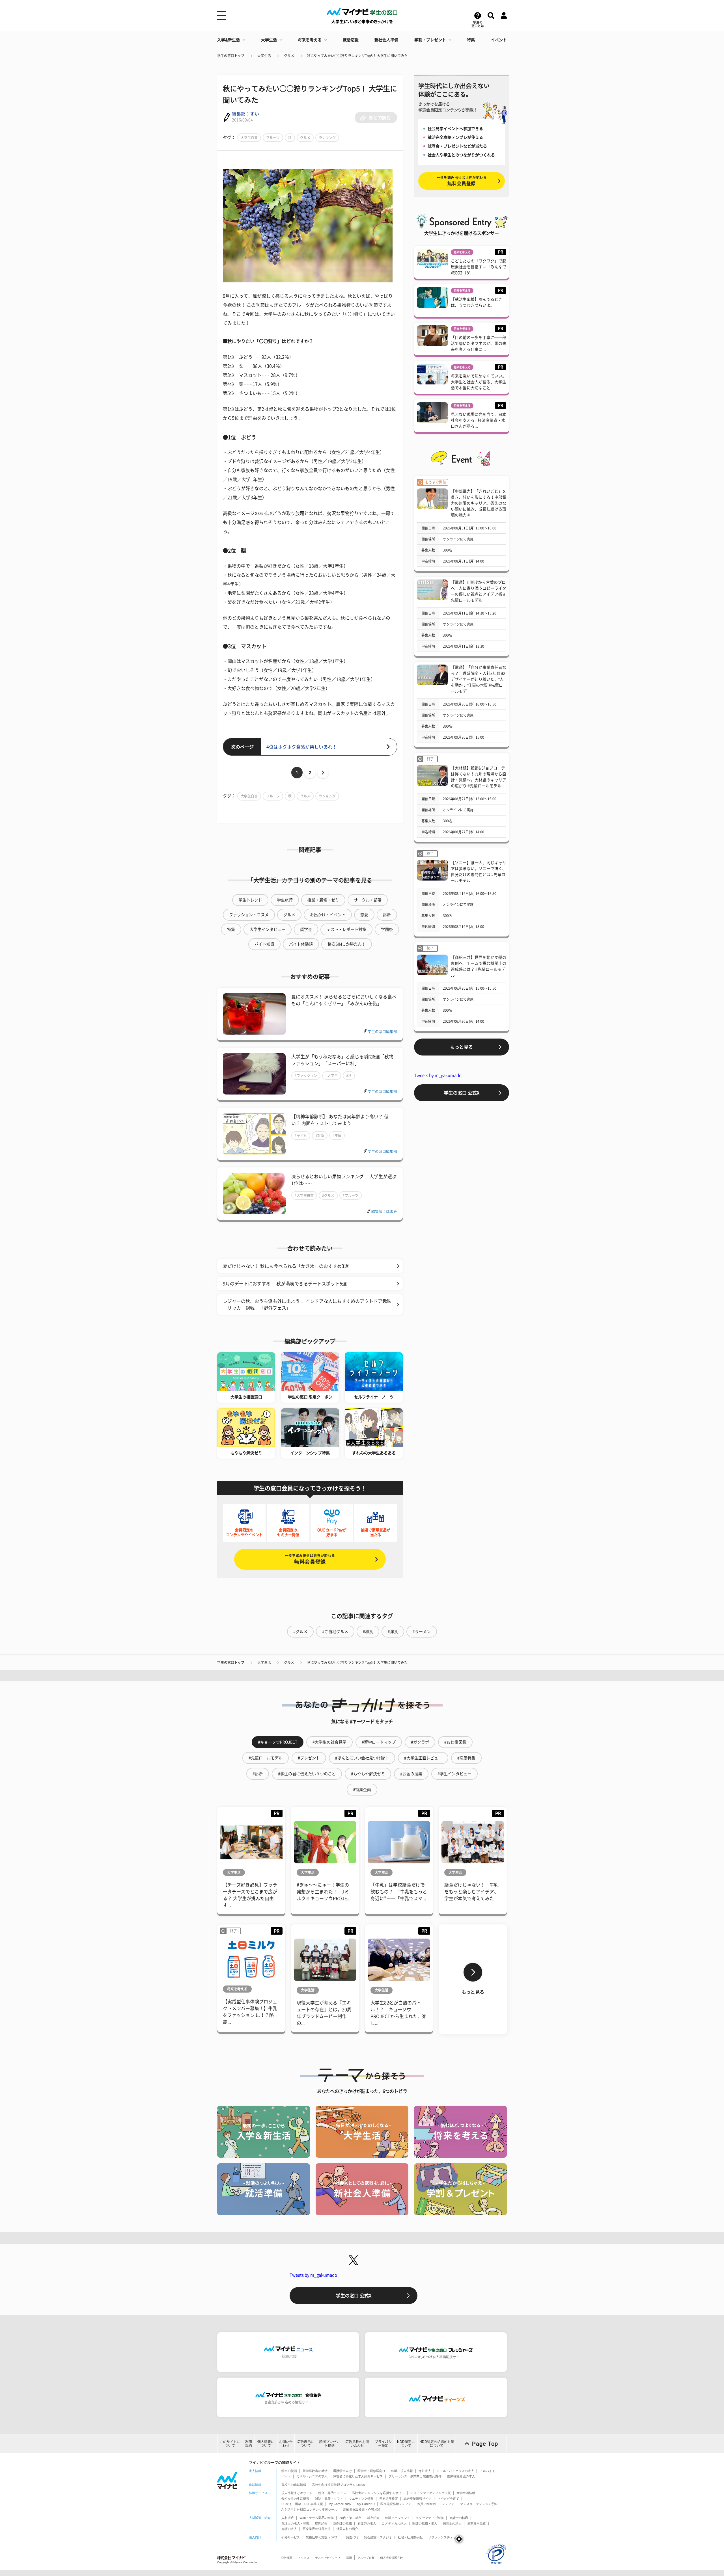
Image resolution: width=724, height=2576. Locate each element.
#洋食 (393, 1632)
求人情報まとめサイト (297, 2493)
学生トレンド (250, 900)
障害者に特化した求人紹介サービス (358, 2476)
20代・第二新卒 (350, 2518)
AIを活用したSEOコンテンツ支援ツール (309, 2510)
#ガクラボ (420, 1742)
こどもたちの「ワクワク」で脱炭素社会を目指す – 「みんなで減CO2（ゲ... (479, 267)
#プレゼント (309, 1758)
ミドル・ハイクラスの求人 (455, 2471)
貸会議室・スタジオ (378, 2537)
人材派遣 (288, 2518)
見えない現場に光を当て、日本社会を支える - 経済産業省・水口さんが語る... (479, 420)
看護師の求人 (367, 2523)
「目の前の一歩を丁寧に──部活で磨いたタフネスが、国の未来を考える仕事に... (479, 343)
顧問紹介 (321, 2523)
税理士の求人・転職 (295, 2523)
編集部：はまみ (384, 1211)
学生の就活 (289, 2471)
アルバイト (487, 2471)
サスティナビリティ (328, 2558)
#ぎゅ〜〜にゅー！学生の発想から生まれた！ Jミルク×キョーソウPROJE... (324, 1892)
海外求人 (425, 2471)
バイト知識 (264, 944)
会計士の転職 (459, 2518)
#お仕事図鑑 (455, 1742)
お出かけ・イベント (328, 915)
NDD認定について (406, 2444)
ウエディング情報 (361, 2499)
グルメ (289, 56)
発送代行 (352, 2537)
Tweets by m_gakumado (438, 1075)
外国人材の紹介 (347, 2529)
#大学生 (332, 1076)
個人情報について (266, 2444)
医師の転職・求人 (425, 2523)
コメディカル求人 (394, 2523)
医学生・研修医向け (371, 2471)
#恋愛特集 (466, 1758)
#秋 (349, 1076)
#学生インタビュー (454, 1774)
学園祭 (387, 929)
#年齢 (337, 1135)
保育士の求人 (452, 2523)
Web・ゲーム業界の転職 (317, 2518)
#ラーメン (422, 1632)
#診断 (320, 1135)
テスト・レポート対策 (346, 929)
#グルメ (328, 1195)
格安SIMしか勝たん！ (347, 944)
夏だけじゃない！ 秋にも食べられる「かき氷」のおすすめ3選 (286, 1266)
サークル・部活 (368, 900)
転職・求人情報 (402, 2471)
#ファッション (306, 1076)
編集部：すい (245, 114)
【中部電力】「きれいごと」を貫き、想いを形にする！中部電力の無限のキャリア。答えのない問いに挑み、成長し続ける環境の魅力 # (479, 503)
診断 (387, 915)
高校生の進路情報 (294, 2485)
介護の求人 (289, 2529)
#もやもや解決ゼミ (368, 1774)
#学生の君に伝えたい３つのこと (307, 1774)
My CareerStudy (340, 2504)
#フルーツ (351, 1195)
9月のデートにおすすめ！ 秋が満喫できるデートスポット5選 (285, 1284)
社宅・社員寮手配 (410, 2537)
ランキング (327, 138)
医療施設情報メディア (396, 2504)
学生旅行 (285, 900)
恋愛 (364, 915)
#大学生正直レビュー (423, 1758)
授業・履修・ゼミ (323, 900)
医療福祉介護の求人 (461, 2476)
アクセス (304, 2558)
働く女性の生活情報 (295, 2499)
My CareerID (366, 2504)
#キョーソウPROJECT (278, 1742)
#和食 (368, 1632)
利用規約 (249, 2444)
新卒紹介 (373, 2518)
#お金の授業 (411, 1774)
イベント (499, 40)
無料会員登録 (310, 1559)
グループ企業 (366, 2558)
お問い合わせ (286, 2444)
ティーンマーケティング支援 (431, 2493)
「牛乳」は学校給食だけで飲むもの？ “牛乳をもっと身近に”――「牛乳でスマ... (399, 1892)
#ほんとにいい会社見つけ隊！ (362, 1758)
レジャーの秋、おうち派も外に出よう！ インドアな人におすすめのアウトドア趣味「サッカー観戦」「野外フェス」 (307, 1305)
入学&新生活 (229, 40)
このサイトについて (230, 2444)
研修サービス (291, 2537)
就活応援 (351, 40)
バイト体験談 (301, 944)
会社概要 (287, 2558)
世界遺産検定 (389, 2499)
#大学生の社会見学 (329, 1742)
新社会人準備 (386, 40)
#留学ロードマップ (379, 1742)
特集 (471, 40)
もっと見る (462, 1047)
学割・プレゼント (430, 40)
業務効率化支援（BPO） (323, 2537)
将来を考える (310, 40)
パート (286, 2476)
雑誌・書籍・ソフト (329, 2499)
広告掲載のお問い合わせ (357, 2444)
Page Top (485, 2444)
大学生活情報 (466, 2493)
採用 (349, 2558)
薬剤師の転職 (342, 2523)
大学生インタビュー (268, 929)
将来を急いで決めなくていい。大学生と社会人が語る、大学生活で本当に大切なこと (479, 382)
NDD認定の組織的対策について (437, 2444)
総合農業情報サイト (418, 2499)
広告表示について (306, 2444)
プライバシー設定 (383, 2444)
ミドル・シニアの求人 (312, 2476)
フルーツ (273, 138)
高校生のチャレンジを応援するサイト (378, 2493)
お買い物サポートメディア (436, 2504)
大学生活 (269, 40)
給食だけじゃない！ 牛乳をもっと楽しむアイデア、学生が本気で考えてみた (471, 1892)
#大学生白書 (304, 1195)
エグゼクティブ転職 (430, 2518)
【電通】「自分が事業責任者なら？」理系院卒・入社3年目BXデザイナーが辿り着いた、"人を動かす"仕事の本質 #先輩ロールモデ (479, 679)
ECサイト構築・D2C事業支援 (302, 2504)
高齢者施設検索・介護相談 (362, 2510)
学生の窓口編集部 (382, 1032)
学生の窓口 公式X (462, 1093)
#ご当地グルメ (335, 1632)
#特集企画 (362, 1790)
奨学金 (306, 929)
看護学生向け (342, 2471)
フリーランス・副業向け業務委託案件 (415, 2476)
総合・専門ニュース (332, 2493)
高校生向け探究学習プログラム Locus (338, 2485)
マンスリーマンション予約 (479, 2504)
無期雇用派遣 (477, 2523)
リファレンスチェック (444, 2537)
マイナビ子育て (448, 2499)
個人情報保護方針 (391, 2558)
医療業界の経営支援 (317, 2529)
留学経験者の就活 (315, 2471)
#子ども (301, 1135)
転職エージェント (398, 2518)
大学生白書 (249, 138)
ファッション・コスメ (249, 915)
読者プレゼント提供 (329, 2444)
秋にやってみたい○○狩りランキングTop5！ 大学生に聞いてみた (357, 56)
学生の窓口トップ (231, 56)
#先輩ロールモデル (266, 1758)
